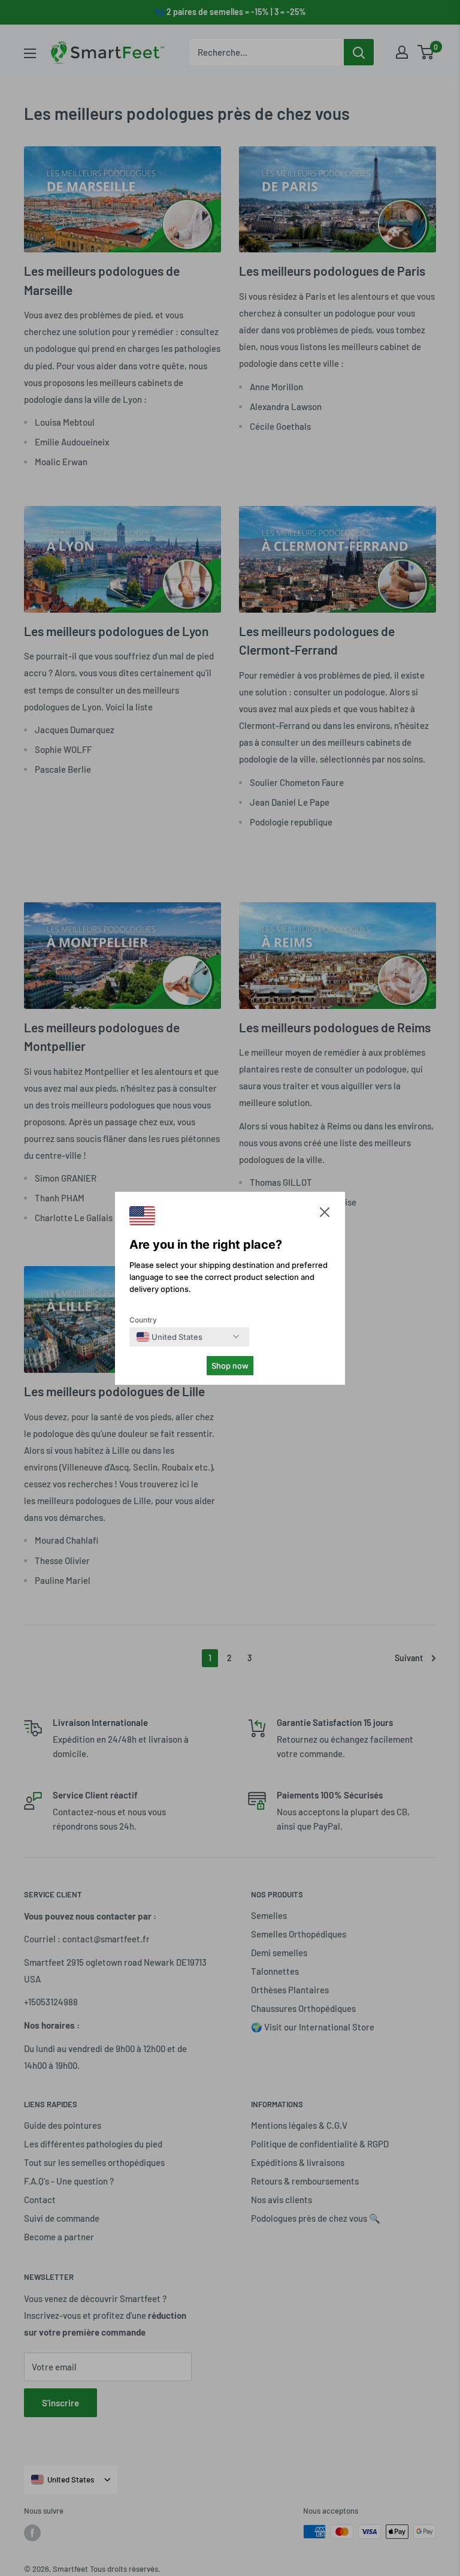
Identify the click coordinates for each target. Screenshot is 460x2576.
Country (143, 1320)
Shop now (230, 1366)
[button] (325, 1215)
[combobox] (170, 1337)
